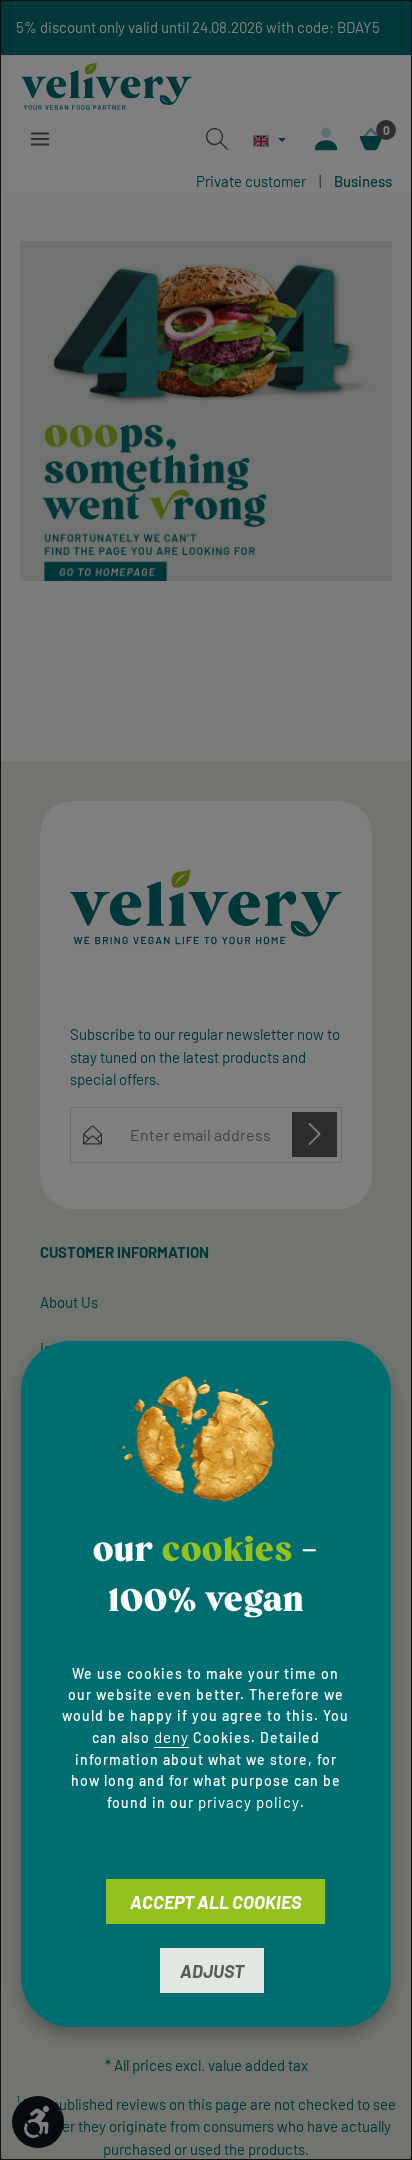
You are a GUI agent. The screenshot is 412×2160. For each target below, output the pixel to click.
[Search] (217, 139)
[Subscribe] (314, 1134)
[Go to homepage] (106, 83)
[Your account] (326, 139)
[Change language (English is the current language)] (269, 140)
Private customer (251, 181)
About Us (69, 1302)
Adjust (212, 1971)
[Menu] (40, 139)
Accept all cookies (215, 1902)
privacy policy (249, 1802)
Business (363, 181)
